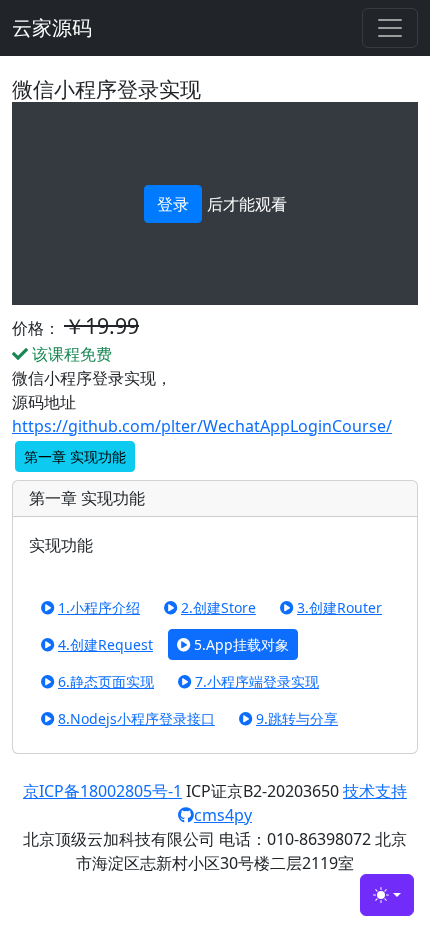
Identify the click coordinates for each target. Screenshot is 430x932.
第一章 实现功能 (75, 456)
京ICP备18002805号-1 (102, 791)
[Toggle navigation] (390, 28)
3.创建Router (339, 607)
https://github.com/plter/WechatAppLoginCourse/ (202, 426)
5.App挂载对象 (241, 644)
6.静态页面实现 (106, 681)
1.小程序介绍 (99, 607)
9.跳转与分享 (297, 718)
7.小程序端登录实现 (257, 681)
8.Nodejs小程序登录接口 (136, 718)
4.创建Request (105, 644)
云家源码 (52, 27)
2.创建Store (218, 607)
